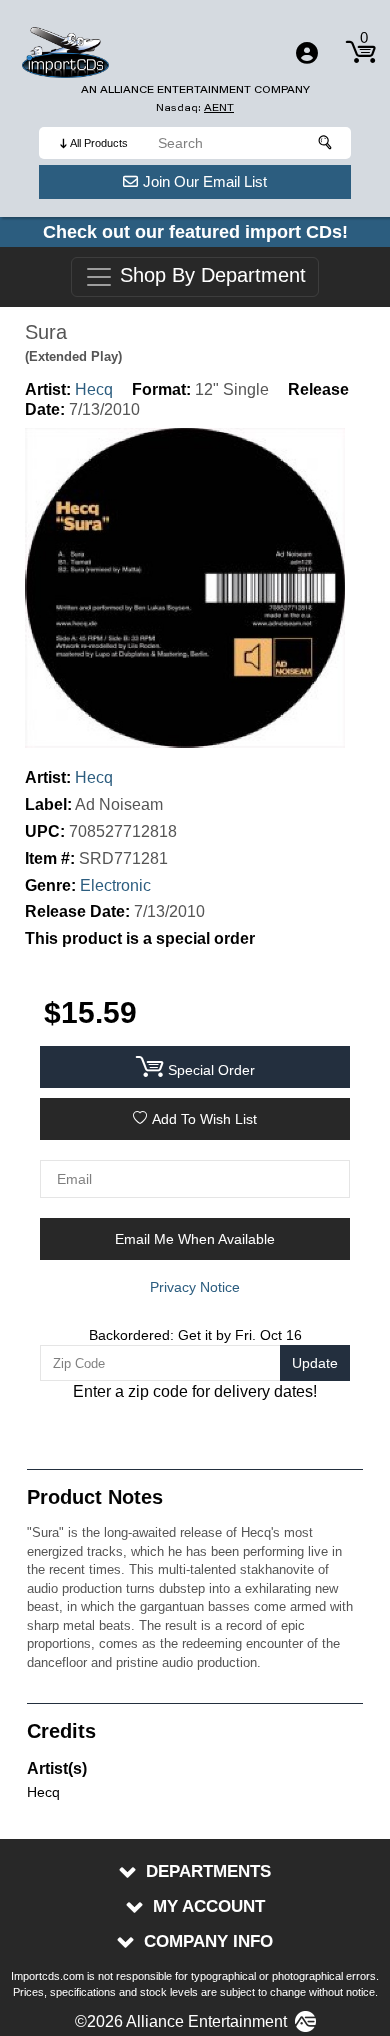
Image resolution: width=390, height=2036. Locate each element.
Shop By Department (210, 276)
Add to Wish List (204, 1119)
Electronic (115, 885)
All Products (99, 143)
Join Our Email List (205, 181)
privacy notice (195, 1287)
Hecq (94, 389)
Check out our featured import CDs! (195, 232)
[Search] (326, 143)
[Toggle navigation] (307, 53)
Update (315, 1363)
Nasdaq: (195, 107)
